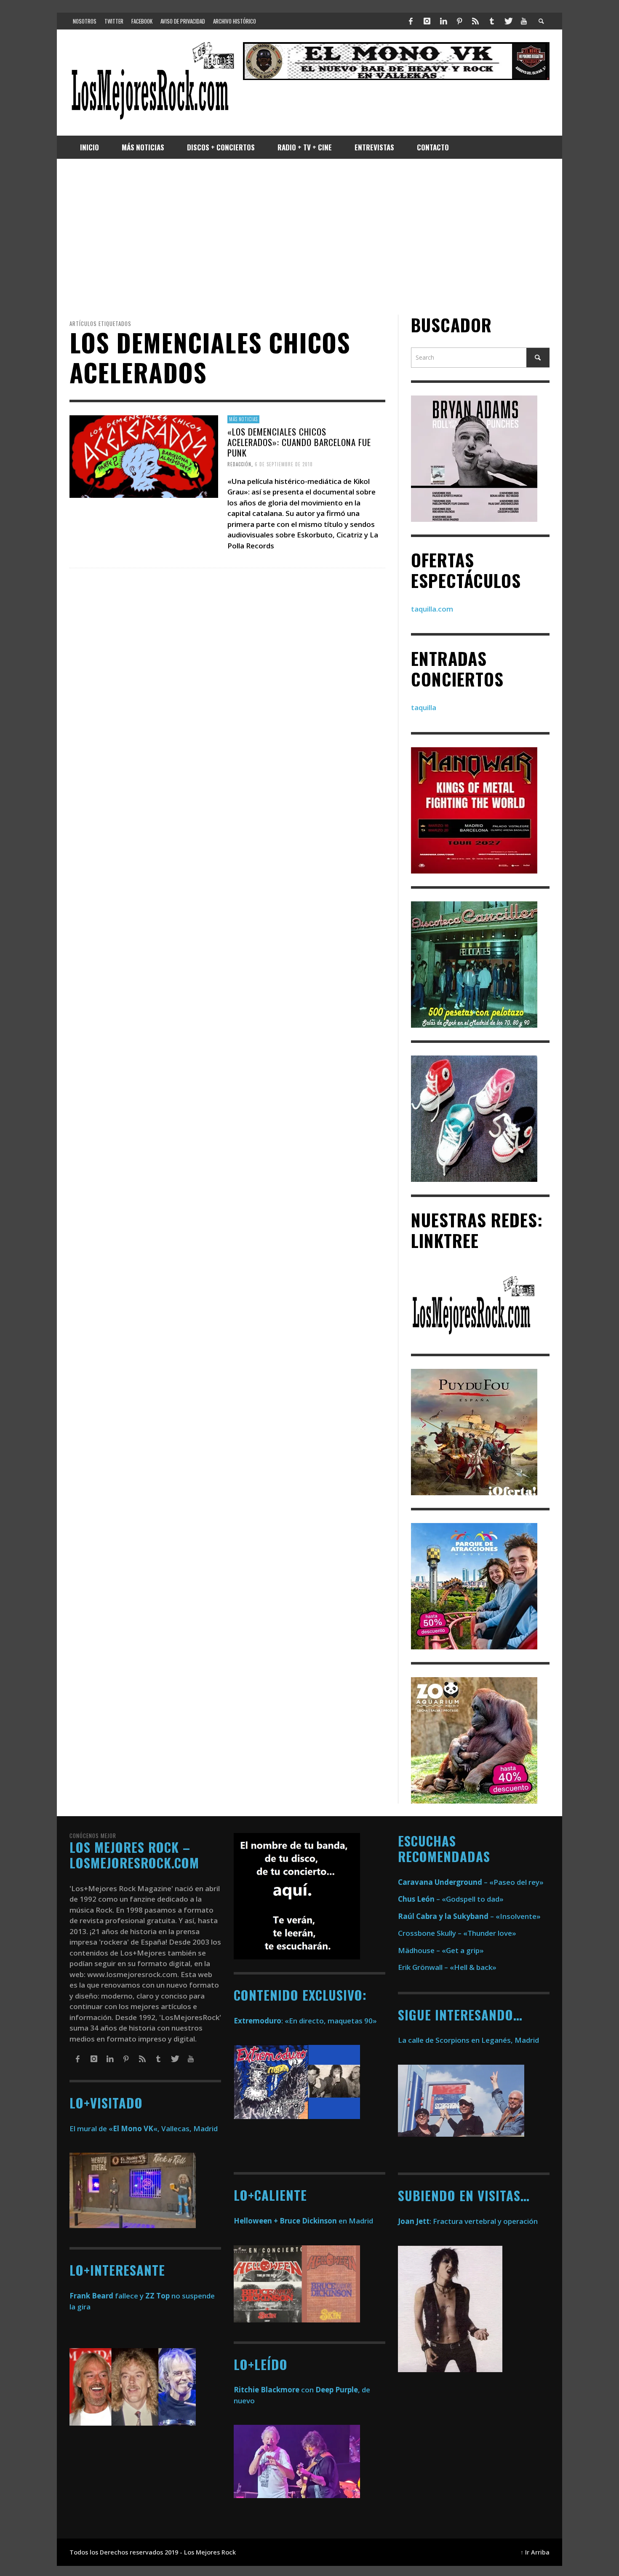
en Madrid (303, 2221)
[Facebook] (411, 21)
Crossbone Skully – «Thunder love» (457, 1933)
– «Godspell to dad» (451, 1899)
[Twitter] (508, 21)
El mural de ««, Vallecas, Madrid (144, 2128)
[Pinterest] (459, 21)
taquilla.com (432, 609)
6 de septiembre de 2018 (284, 464)
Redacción (239, 464)
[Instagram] (427, 21)
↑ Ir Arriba (535, 2552)
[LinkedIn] (443, 21)
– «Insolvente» (469, 1916)
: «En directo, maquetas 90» (305, 2021)
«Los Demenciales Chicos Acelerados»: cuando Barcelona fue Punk (299, 442)
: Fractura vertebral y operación (468, 2221)
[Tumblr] (492, 21)
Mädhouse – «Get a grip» (441, 1950)
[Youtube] (524, 21)
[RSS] (475, 21)
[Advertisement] (309, 237)
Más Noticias (243, 419)
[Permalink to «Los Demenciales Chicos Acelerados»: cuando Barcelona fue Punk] (144, 456)
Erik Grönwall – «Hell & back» (447, 1967)
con (274, 2390)
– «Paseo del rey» (471, 1882)
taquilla (424, 708)
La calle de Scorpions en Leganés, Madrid (469, 2040)
